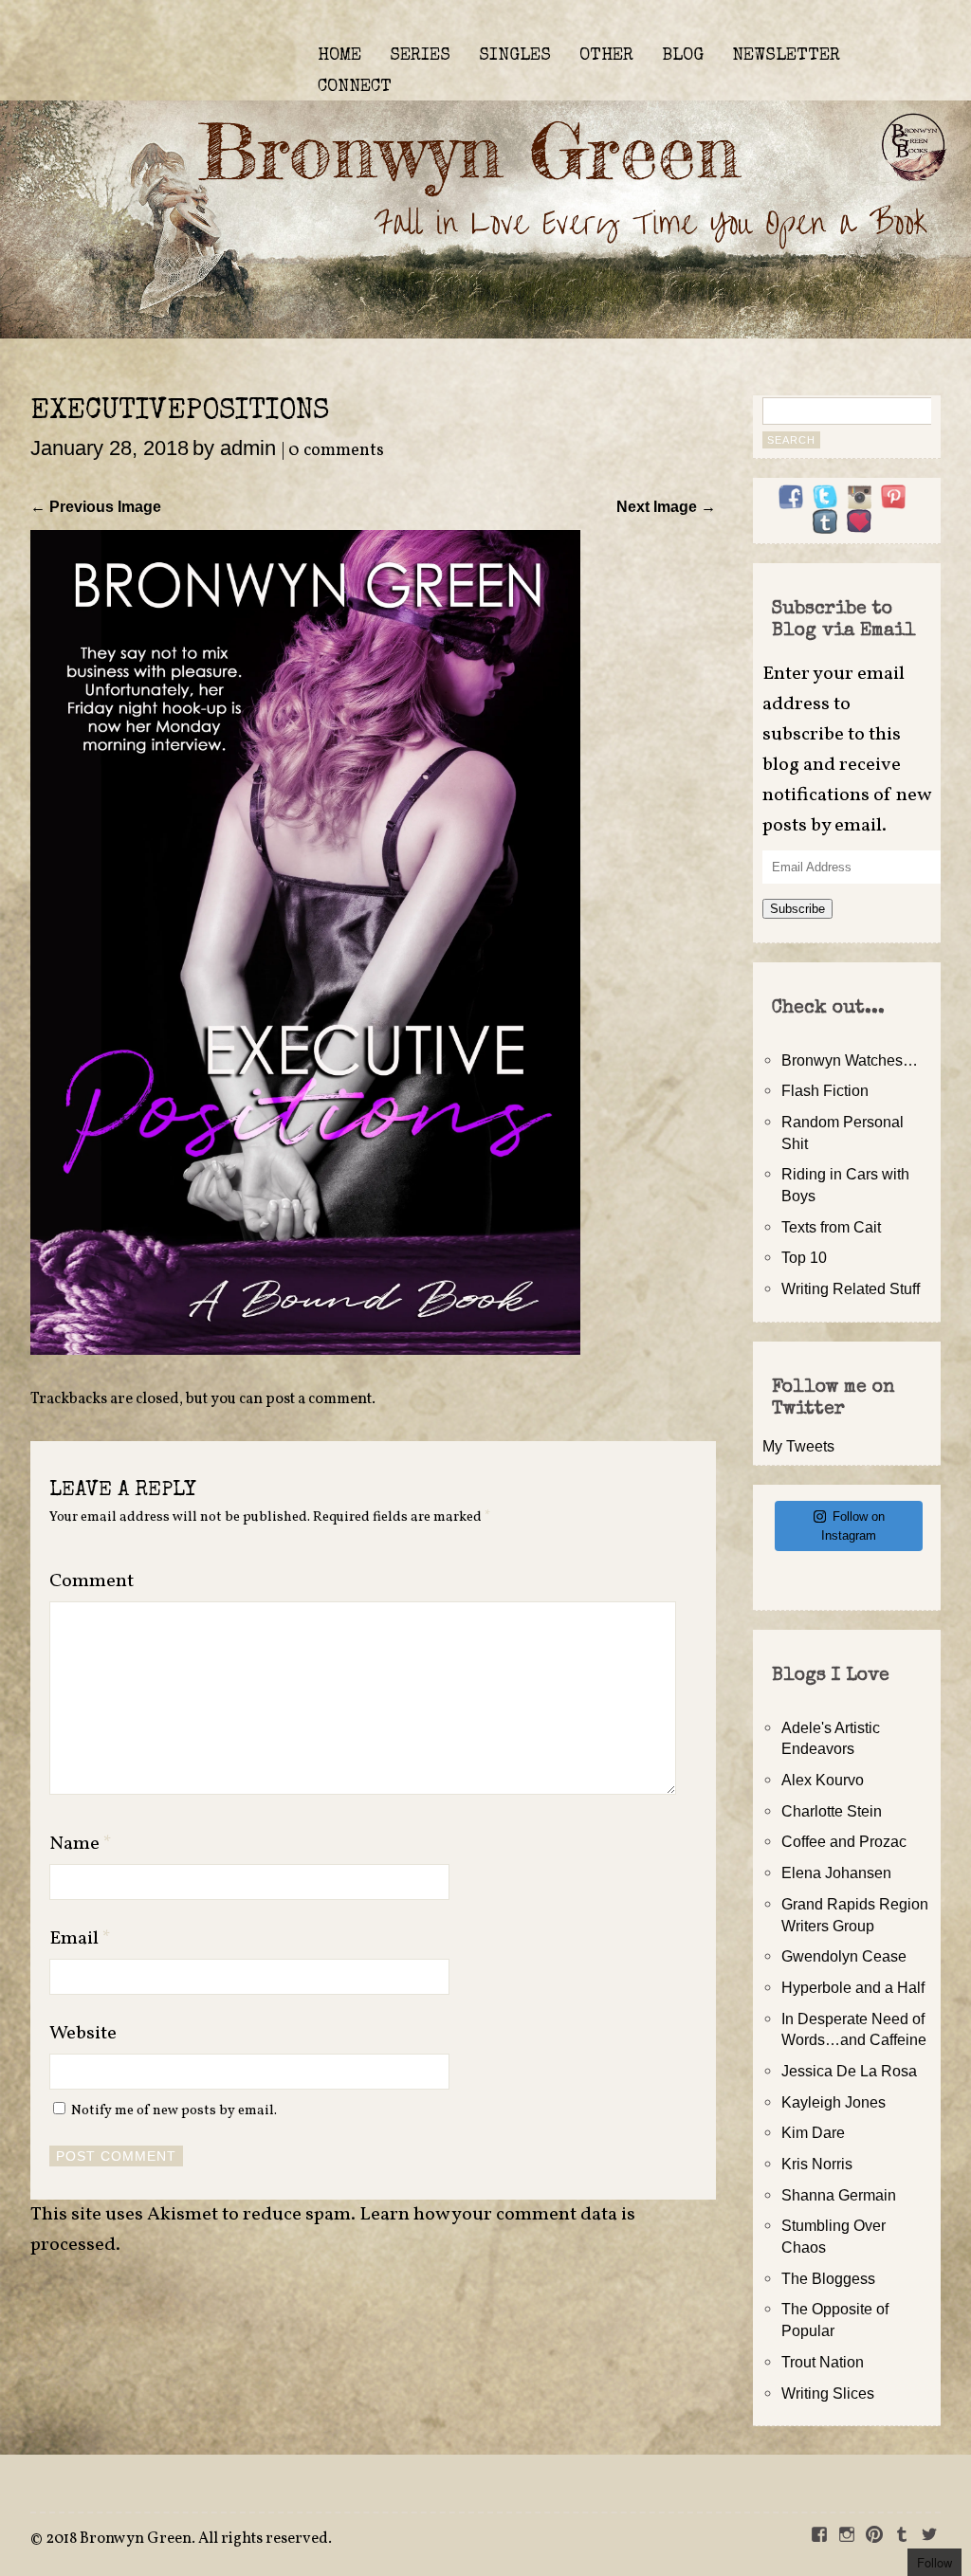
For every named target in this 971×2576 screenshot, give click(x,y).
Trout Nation (823, 2362)
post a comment (319, 1399)
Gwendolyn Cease (844, 1956)
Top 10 (804, 1257)
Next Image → (666, 506)
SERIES (420, 56)
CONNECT (355, 87)
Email (80, 1939)
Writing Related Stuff (851, 1288)
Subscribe (797, 909)
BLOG (683, 56)
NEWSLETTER (786, 56)
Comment (92, 1581)
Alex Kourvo (823, 1780)
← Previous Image (96, 506)
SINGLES (515, 56)
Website (83, 2034)
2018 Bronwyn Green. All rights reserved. (189, 2539)
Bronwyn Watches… (850, 1060)
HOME (339, 56)
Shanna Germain (839, 2195)
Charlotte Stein (832, 1811)
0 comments (336, 451)
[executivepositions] (305, 1349)
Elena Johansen (836, 1873)
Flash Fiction (825, 1090)
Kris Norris (817, 2164)
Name (81, 1844)
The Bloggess (828, 2278)
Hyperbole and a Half (853, 1987)
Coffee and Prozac (844, 1841)
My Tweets (798, 1446)
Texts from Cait (831, 1227)
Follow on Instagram (853, 1526)
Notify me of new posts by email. (174, 2110)
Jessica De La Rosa (849, 2071)
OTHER (606, 56)
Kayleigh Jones (834, 2102)
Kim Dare (813, 2132)
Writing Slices (828, 2393)
